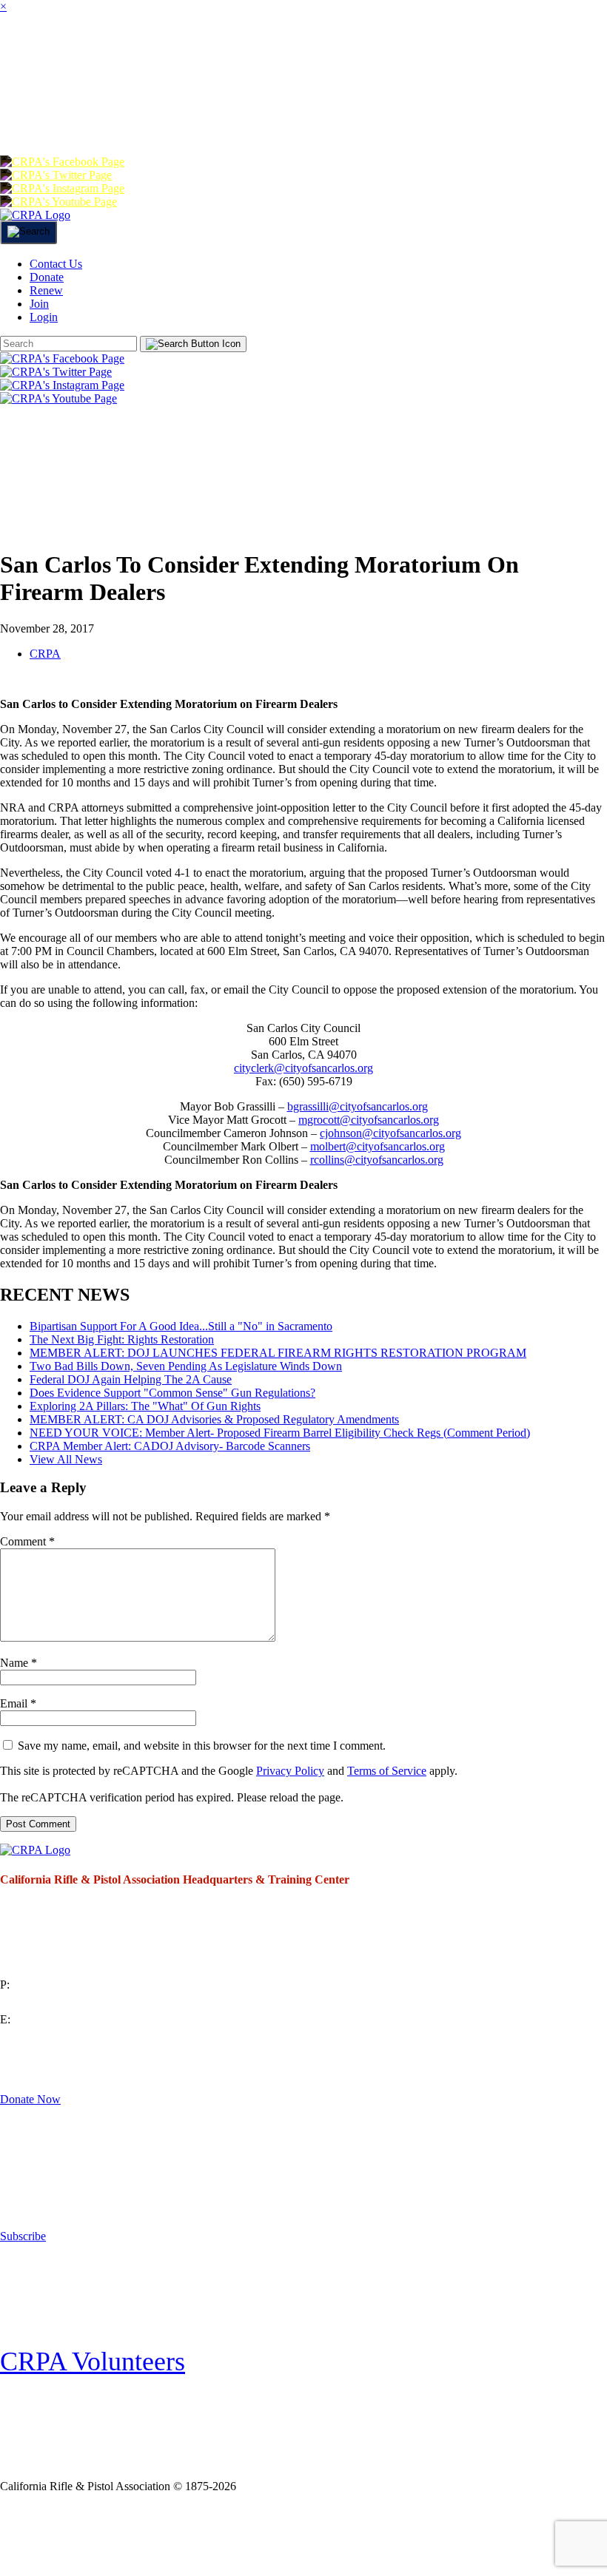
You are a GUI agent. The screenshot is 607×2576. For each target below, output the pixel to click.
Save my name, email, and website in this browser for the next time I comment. (202, 1746)
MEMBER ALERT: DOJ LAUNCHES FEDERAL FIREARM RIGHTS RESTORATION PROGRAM (278, 1353)
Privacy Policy (290, 1771)
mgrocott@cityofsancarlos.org (369, 1120)
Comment (27, 1541)
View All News (66, 1459)
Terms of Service (387, 1771)
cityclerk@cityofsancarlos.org (303, 1068)
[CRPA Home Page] (35, 1850)
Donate (192, 114)
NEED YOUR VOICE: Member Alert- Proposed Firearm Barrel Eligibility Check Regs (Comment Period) (280, 1433)
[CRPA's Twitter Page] (56, 175)
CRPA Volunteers (93, 2361)
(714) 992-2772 (37, 2002)
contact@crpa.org (41, 2037)
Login (375, 114)
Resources (515, 54)
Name (19, 1663)
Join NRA (176, 2534)
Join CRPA (69, 2534)
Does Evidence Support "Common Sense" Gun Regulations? (172, 1393)
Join (138, 54)
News (370, 54)
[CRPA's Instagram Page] (62, 188)
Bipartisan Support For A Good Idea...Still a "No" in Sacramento (181, 1326)
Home (20, 54)
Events (433, 54)
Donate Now (30, 2099)
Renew (261, 114)
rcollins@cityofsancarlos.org (377, 1160)
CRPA (45, 654)
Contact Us (56, 264)
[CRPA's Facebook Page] (62, 162)
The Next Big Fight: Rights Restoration (122, 1339)
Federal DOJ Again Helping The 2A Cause (131, 1379)
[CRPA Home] (35, 215)
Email (18, 1703)
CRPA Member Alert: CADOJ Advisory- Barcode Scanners (170, 1446)
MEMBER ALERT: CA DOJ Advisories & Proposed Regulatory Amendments (214, 1419)
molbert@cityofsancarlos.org (378, 1146)
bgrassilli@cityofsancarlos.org (358, 1106)
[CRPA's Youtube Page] (58, 202)
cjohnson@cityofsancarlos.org (390, 1133)
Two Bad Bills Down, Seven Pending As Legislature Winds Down (186, 1366)
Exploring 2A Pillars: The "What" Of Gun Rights (145, 1406)
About (81, 54)
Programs (296, 54)
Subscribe (23, 2236)
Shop (25, 114)
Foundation (104, 114)
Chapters (207, 54)
